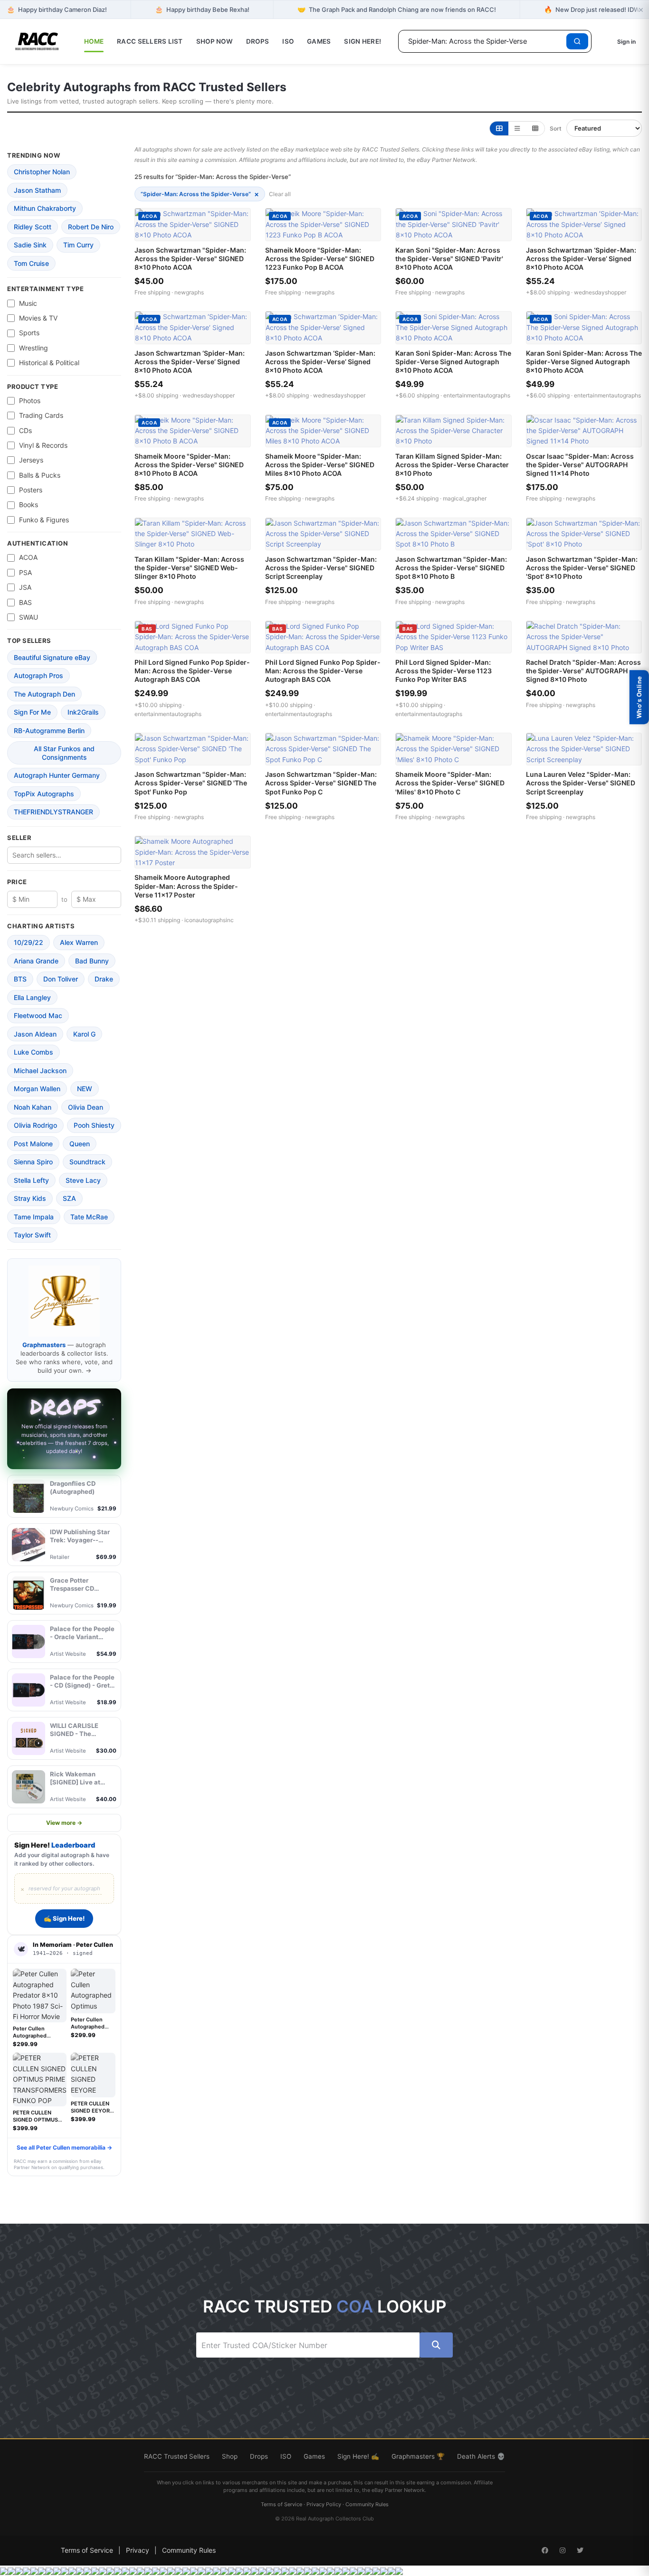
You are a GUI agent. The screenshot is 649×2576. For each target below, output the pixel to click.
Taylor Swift (32, 1235)
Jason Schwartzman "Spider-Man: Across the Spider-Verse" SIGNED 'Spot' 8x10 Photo (582, 568)
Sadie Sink (30, 245)
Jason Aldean (35, 1034)
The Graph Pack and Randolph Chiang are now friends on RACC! (397, 9)
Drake (104, 979)
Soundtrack (87, 1162)
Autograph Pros (38, 675)
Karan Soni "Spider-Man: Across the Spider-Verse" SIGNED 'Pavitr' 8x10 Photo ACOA (449, 259)
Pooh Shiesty (94, 1125)
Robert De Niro (91, 227)
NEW (85, 1089)
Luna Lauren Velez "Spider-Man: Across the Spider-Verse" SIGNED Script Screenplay (581, 783)
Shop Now (215, 41)
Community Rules (367, 2504)
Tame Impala (34, 1217)
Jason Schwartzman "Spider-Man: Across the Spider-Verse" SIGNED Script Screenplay (321, 568)
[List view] (517, 128)
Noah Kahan (33, 1107)
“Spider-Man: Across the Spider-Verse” (200, 194)
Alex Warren (79, 942)
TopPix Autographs (44, 794)
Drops (258, 41)
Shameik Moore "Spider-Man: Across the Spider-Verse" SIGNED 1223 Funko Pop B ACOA (320, 259)
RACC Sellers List (150, 41)
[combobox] (484, 41)
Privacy (138, 2550)
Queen (80, 1144)
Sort (556, 128)
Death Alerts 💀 (481, 2456)
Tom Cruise (31, 263)
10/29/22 (29, 942)
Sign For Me (32, 712)
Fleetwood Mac (38, 1015)
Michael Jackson (40, 1071)
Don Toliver (61, 979)
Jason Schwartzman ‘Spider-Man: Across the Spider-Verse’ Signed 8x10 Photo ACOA (581, 259)
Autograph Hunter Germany (57, 775)
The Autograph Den (44, 694)
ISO (288, 41)
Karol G (84, 1034)
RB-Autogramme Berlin (49, 731)
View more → (64, 1823)
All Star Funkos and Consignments (64, 753)
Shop (230, 2456)
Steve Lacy (83, 1180)
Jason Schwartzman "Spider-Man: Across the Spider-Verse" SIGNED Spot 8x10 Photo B (451, 568)
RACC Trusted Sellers (177, 2456)
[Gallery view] (499, 128)
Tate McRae (89, 1217)
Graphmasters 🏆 (418, 2456)
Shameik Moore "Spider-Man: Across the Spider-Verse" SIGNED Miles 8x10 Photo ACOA (320, 465)
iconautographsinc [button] (209, 920)
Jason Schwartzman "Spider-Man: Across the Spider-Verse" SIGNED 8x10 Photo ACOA (190, 259)
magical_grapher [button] (465, 498)
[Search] (577, 41)
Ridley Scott (33, 227)
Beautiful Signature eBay (52, 657)
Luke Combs (33, 1052)
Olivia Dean (86, 1107)
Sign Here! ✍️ (358, 2456)
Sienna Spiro (33, 1162)
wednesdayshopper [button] (600, 292)
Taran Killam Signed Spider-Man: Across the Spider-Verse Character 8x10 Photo (452, 465)
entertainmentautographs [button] (477, 395)
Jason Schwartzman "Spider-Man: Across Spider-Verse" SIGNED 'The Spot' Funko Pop (191, 783)
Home (94, 41)
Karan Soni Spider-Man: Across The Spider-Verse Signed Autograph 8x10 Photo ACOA (453, 362)
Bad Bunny (92, 961)
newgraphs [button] (189, 292)
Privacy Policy (324, 2504)
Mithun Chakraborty (45, 208)
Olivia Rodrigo (35, 1125)
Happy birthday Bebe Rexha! (202, 9)
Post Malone (33, 1144)
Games (319, 41)
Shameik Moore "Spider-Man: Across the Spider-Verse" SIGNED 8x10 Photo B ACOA (189, 465)
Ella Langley (32, 997)
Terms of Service (282, 2504)
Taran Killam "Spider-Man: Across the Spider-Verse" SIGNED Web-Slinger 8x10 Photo (189, 568)
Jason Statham (37, 190)
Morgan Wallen (37, 1089)
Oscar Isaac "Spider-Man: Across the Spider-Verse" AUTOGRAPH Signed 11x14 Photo (580, 465)
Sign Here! (363, 41)
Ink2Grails (83, 712)
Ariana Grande (36, 961)
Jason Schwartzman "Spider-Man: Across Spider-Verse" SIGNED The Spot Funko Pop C (321, 783)
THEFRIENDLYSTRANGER (53, 812)
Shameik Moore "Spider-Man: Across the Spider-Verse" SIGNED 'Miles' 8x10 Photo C (450, 783)
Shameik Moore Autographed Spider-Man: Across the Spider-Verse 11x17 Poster (186, 886)
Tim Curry (78, 245)
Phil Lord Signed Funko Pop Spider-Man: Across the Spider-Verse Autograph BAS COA (192, 671)
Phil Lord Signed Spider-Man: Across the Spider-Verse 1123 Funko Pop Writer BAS (444, 671)
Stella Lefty (31, 1180)
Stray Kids (30, 1198)
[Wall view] (535, 128)
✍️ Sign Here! (64, 1918)
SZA (69, 1198)
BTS (20, 979)
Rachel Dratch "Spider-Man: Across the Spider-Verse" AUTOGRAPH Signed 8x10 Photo (583, 671)
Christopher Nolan (42, 172)
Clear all (280, 194)
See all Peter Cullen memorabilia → (64, 2147)
